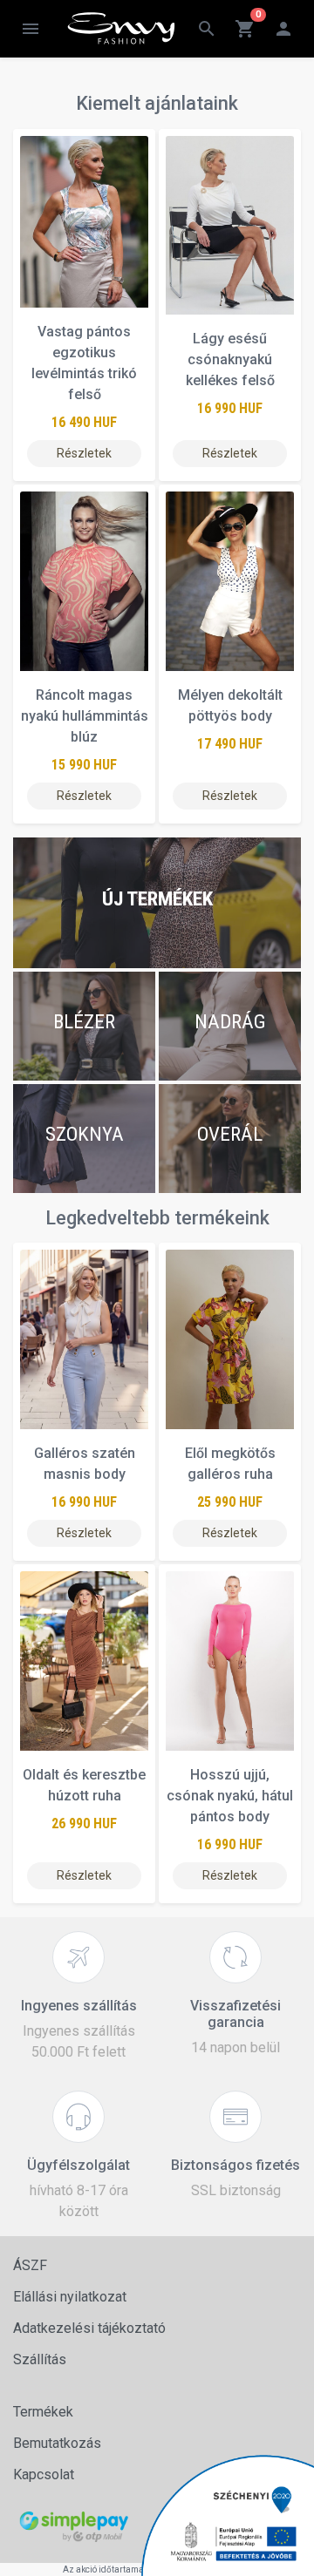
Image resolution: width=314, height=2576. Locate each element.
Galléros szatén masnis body (85, 1464)
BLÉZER (84, 1022)
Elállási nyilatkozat (70, 2297)
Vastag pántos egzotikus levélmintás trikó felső (84, 363)
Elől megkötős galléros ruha (230, 1464)
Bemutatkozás (57, 2443)
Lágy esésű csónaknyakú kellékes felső (230, 359)
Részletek (84, 453)
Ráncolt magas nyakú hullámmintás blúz (85, 716)
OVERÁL (230, 1134)
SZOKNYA (85, 1134)
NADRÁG (230, 1022)
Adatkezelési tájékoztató (89, 2328)
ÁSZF (30, 2265)
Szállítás (40, 2359)
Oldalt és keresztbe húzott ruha (84, 1785)
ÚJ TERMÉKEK (157, 899)
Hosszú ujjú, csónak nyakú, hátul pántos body (230, 1796)
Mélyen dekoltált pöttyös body (230, 705)
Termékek (43, 2412)
